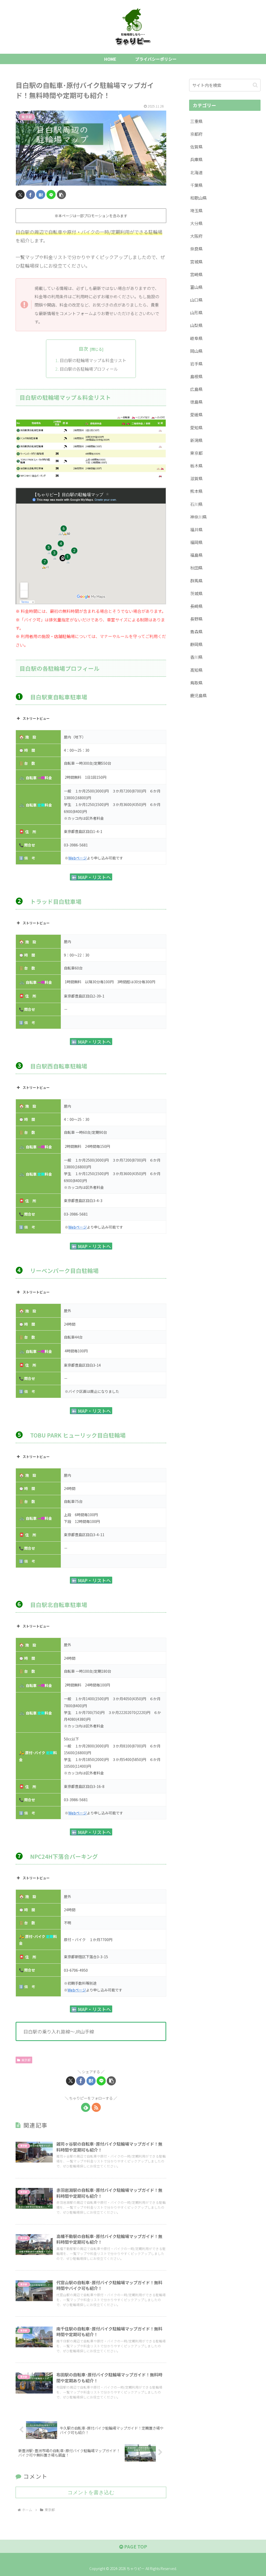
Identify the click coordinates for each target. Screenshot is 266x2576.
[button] (61, 195)
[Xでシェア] (20, 195)
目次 (83, 349)
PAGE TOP (135, 2546)
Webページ (78, 858)
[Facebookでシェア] (31, 195)
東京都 (26, 2060)
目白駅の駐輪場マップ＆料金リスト (93, 360)
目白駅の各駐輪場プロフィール (89, 369)
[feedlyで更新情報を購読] (86, 2107)
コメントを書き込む (91, 2492)
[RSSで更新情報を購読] (96, 2107)
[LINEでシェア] (51, 195)
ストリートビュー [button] (36, 718)
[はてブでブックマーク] (41, 195)
